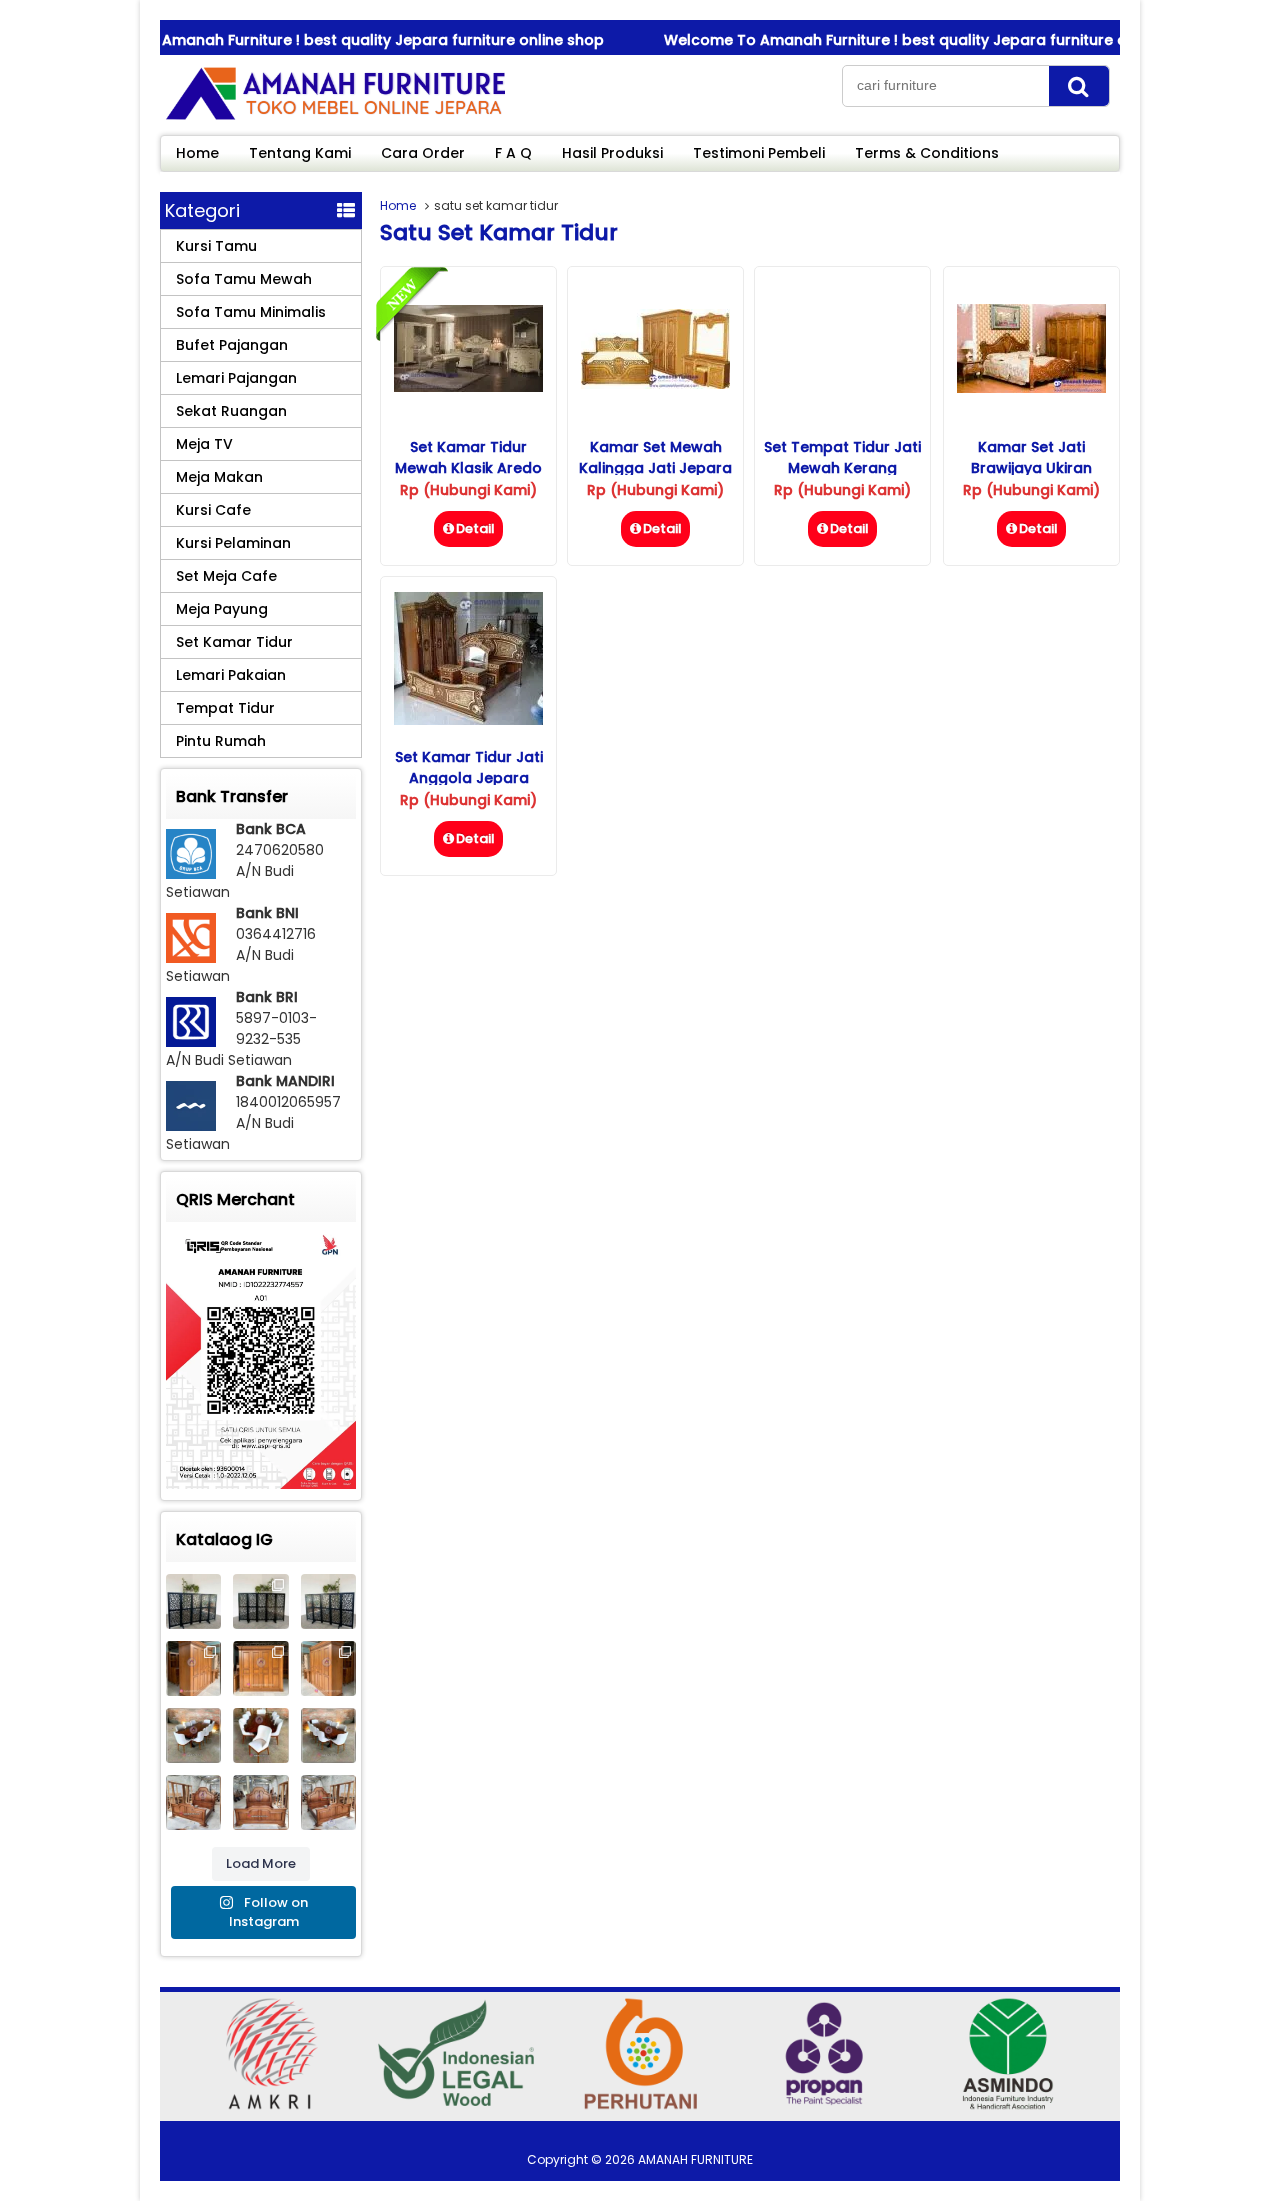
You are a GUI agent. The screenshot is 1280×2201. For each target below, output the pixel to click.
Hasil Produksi (612, 153)
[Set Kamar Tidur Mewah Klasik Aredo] (468, 387)
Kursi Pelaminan (233, 543)
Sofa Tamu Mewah (244, 279)
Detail (475, 528)
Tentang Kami (300, 153)
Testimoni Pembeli (759, 153)
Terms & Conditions (927, 153)
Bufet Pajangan (232, 345)
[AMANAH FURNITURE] (335, 119)
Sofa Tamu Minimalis (251, 312)
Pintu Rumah (221, 741)
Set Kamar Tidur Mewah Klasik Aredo (468, 457)
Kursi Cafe (213, 510)
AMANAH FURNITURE (695, 2159)
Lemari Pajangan (236, 378)
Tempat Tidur (225, 708)
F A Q (513, 153)
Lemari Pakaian (231, 675)
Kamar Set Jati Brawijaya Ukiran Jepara (1031, 468)
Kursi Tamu (216, 246)
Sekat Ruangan (231, 411)
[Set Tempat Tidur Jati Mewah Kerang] (842, 418)
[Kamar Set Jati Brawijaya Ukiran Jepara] (1031, 388)
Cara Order (423, 153)
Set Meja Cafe (226, 576)
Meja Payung (222, 609)
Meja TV (204, 444)
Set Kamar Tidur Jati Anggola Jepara (469, 767)
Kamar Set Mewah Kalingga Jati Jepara (655, 457)
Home (197, 153)
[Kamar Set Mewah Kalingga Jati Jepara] (655, 384)
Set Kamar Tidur (234, 642)
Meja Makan (219, 477)
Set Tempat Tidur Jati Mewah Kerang (842, 457)
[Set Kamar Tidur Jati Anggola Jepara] (468, 720)
